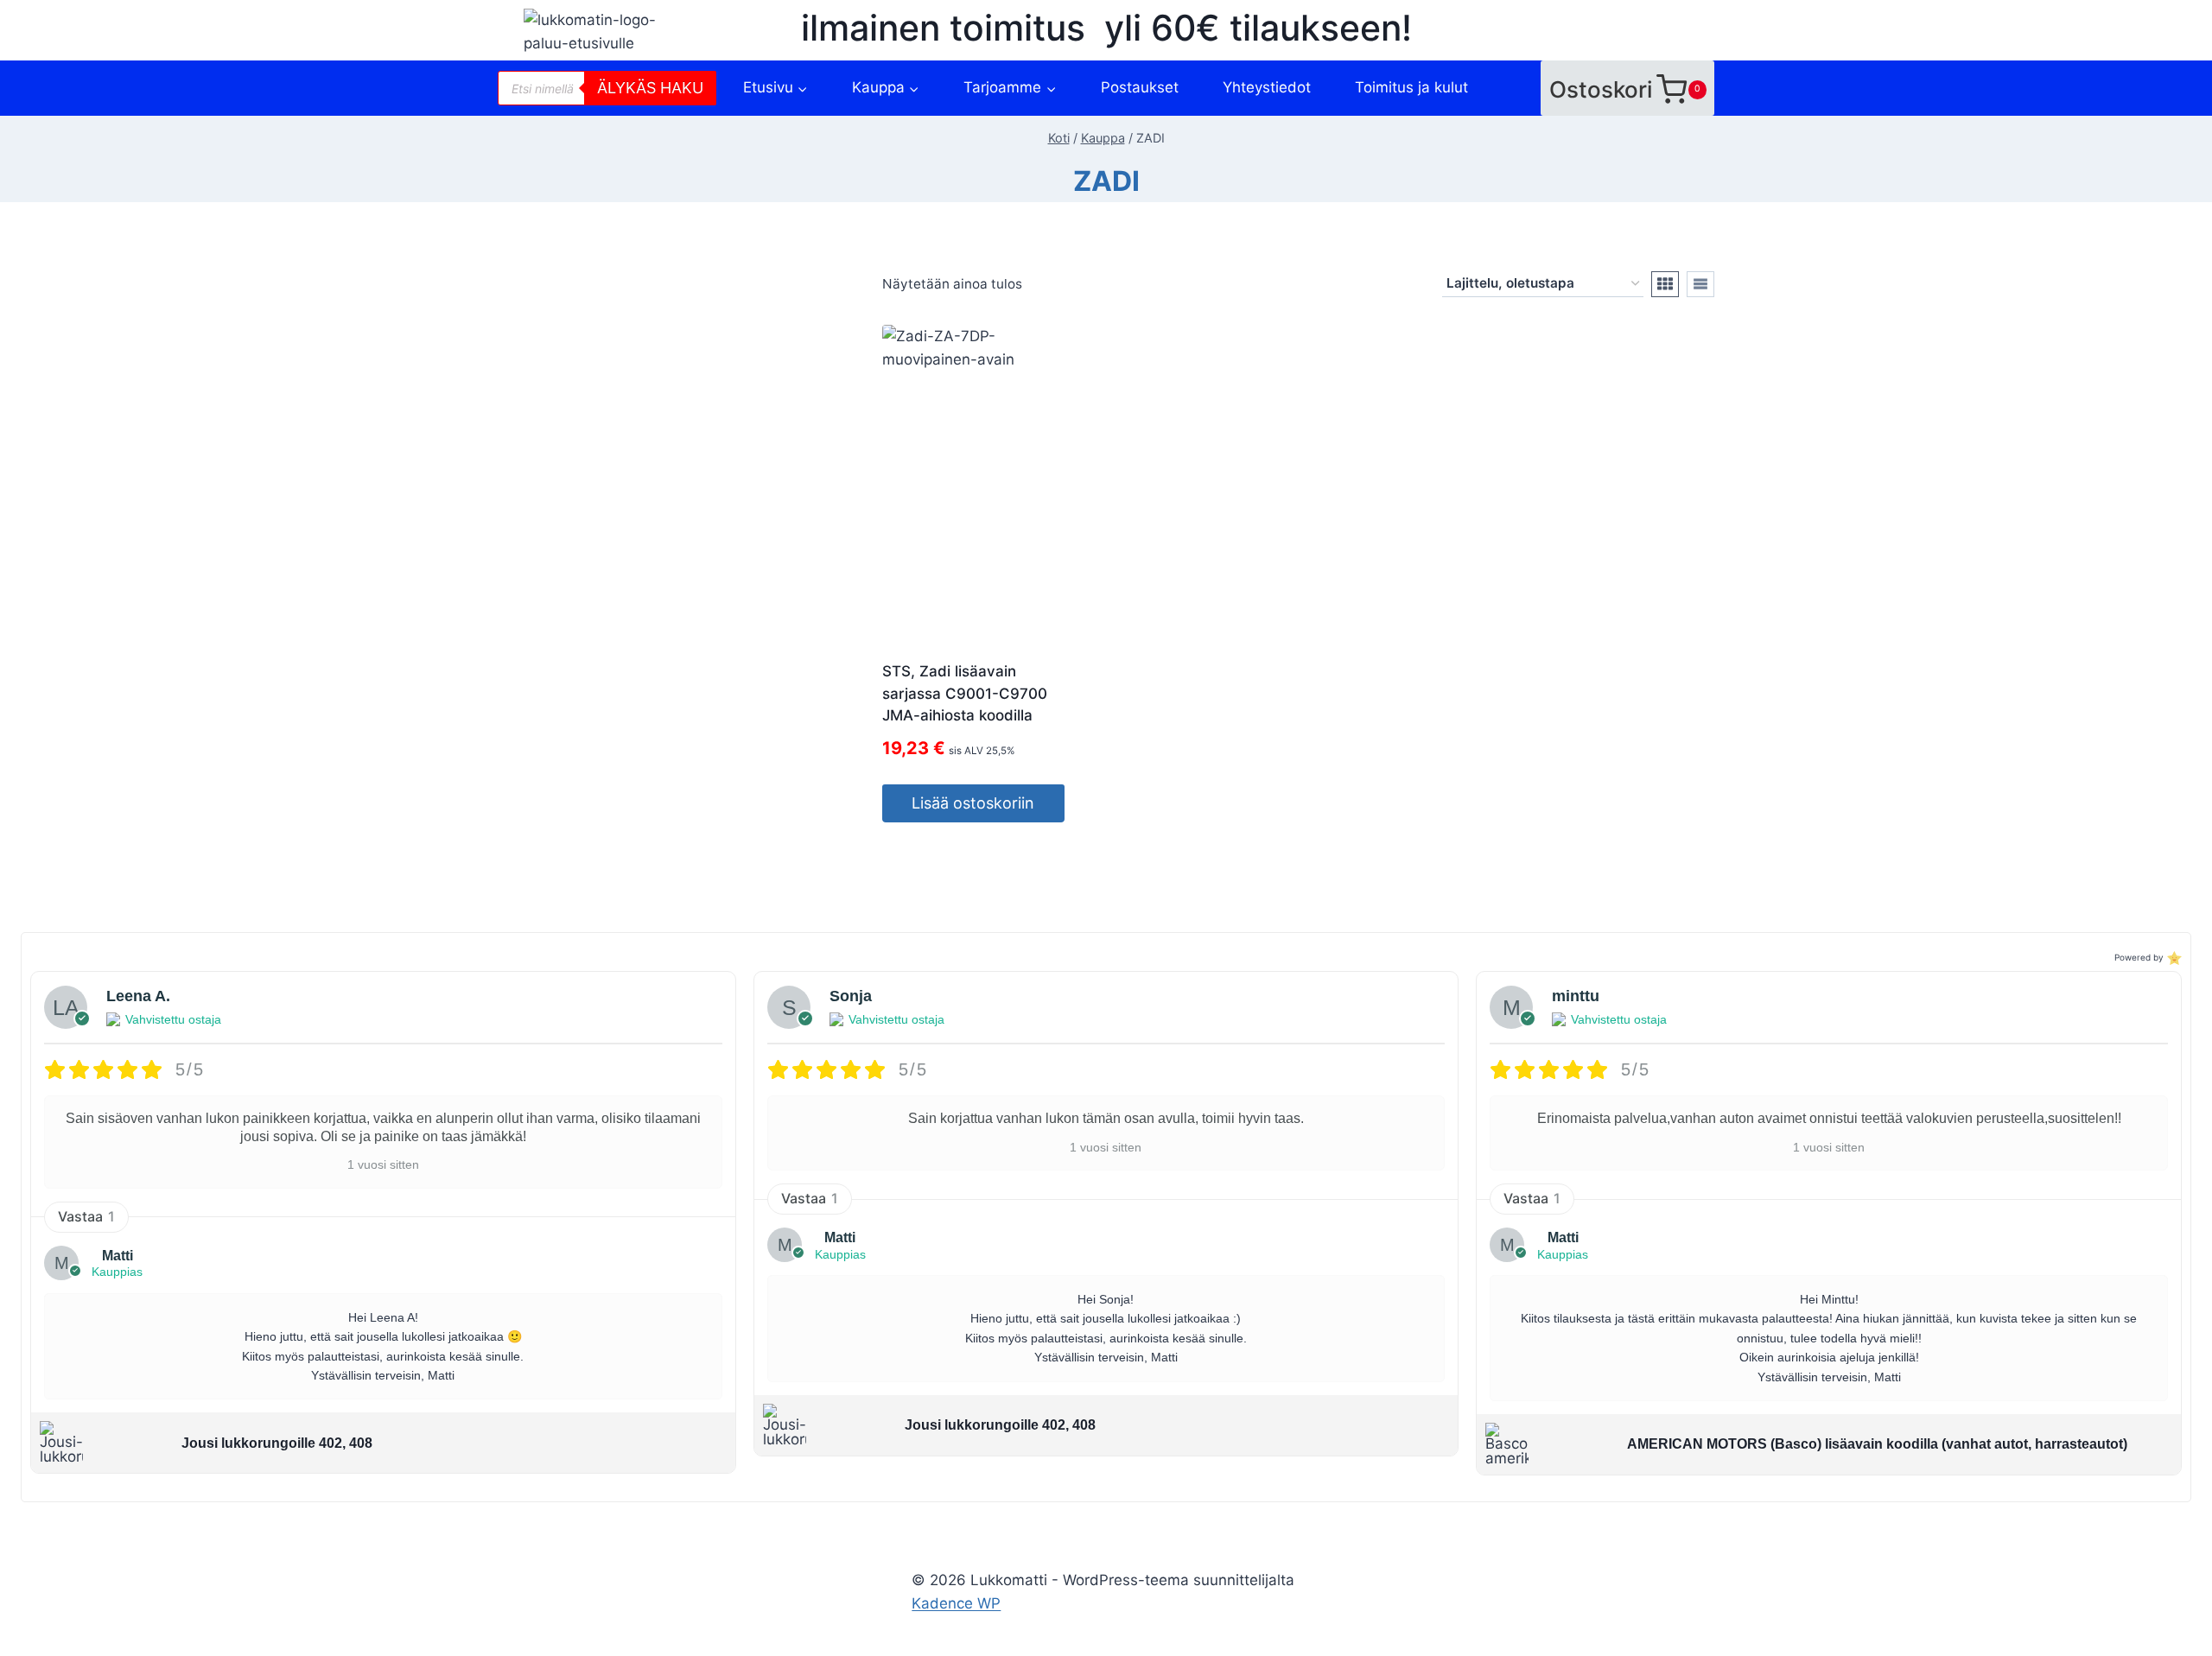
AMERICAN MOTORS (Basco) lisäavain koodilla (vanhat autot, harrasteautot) (1877, 1444)
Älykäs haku (650, 88)
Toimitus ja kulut (1411, 87)
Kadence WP (956, 1603)
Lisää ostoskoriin (973, 803)
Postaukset (1140, 87)
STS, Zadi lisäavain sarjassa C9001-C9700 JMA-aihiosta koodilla (965, 693)
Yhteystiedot (1267, 87)
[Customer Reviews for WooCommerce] (2173, 958)
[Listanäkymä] (1700, 284)
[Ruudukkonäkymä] (1665, 284)
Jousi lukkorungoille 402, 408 (277, 1443)
